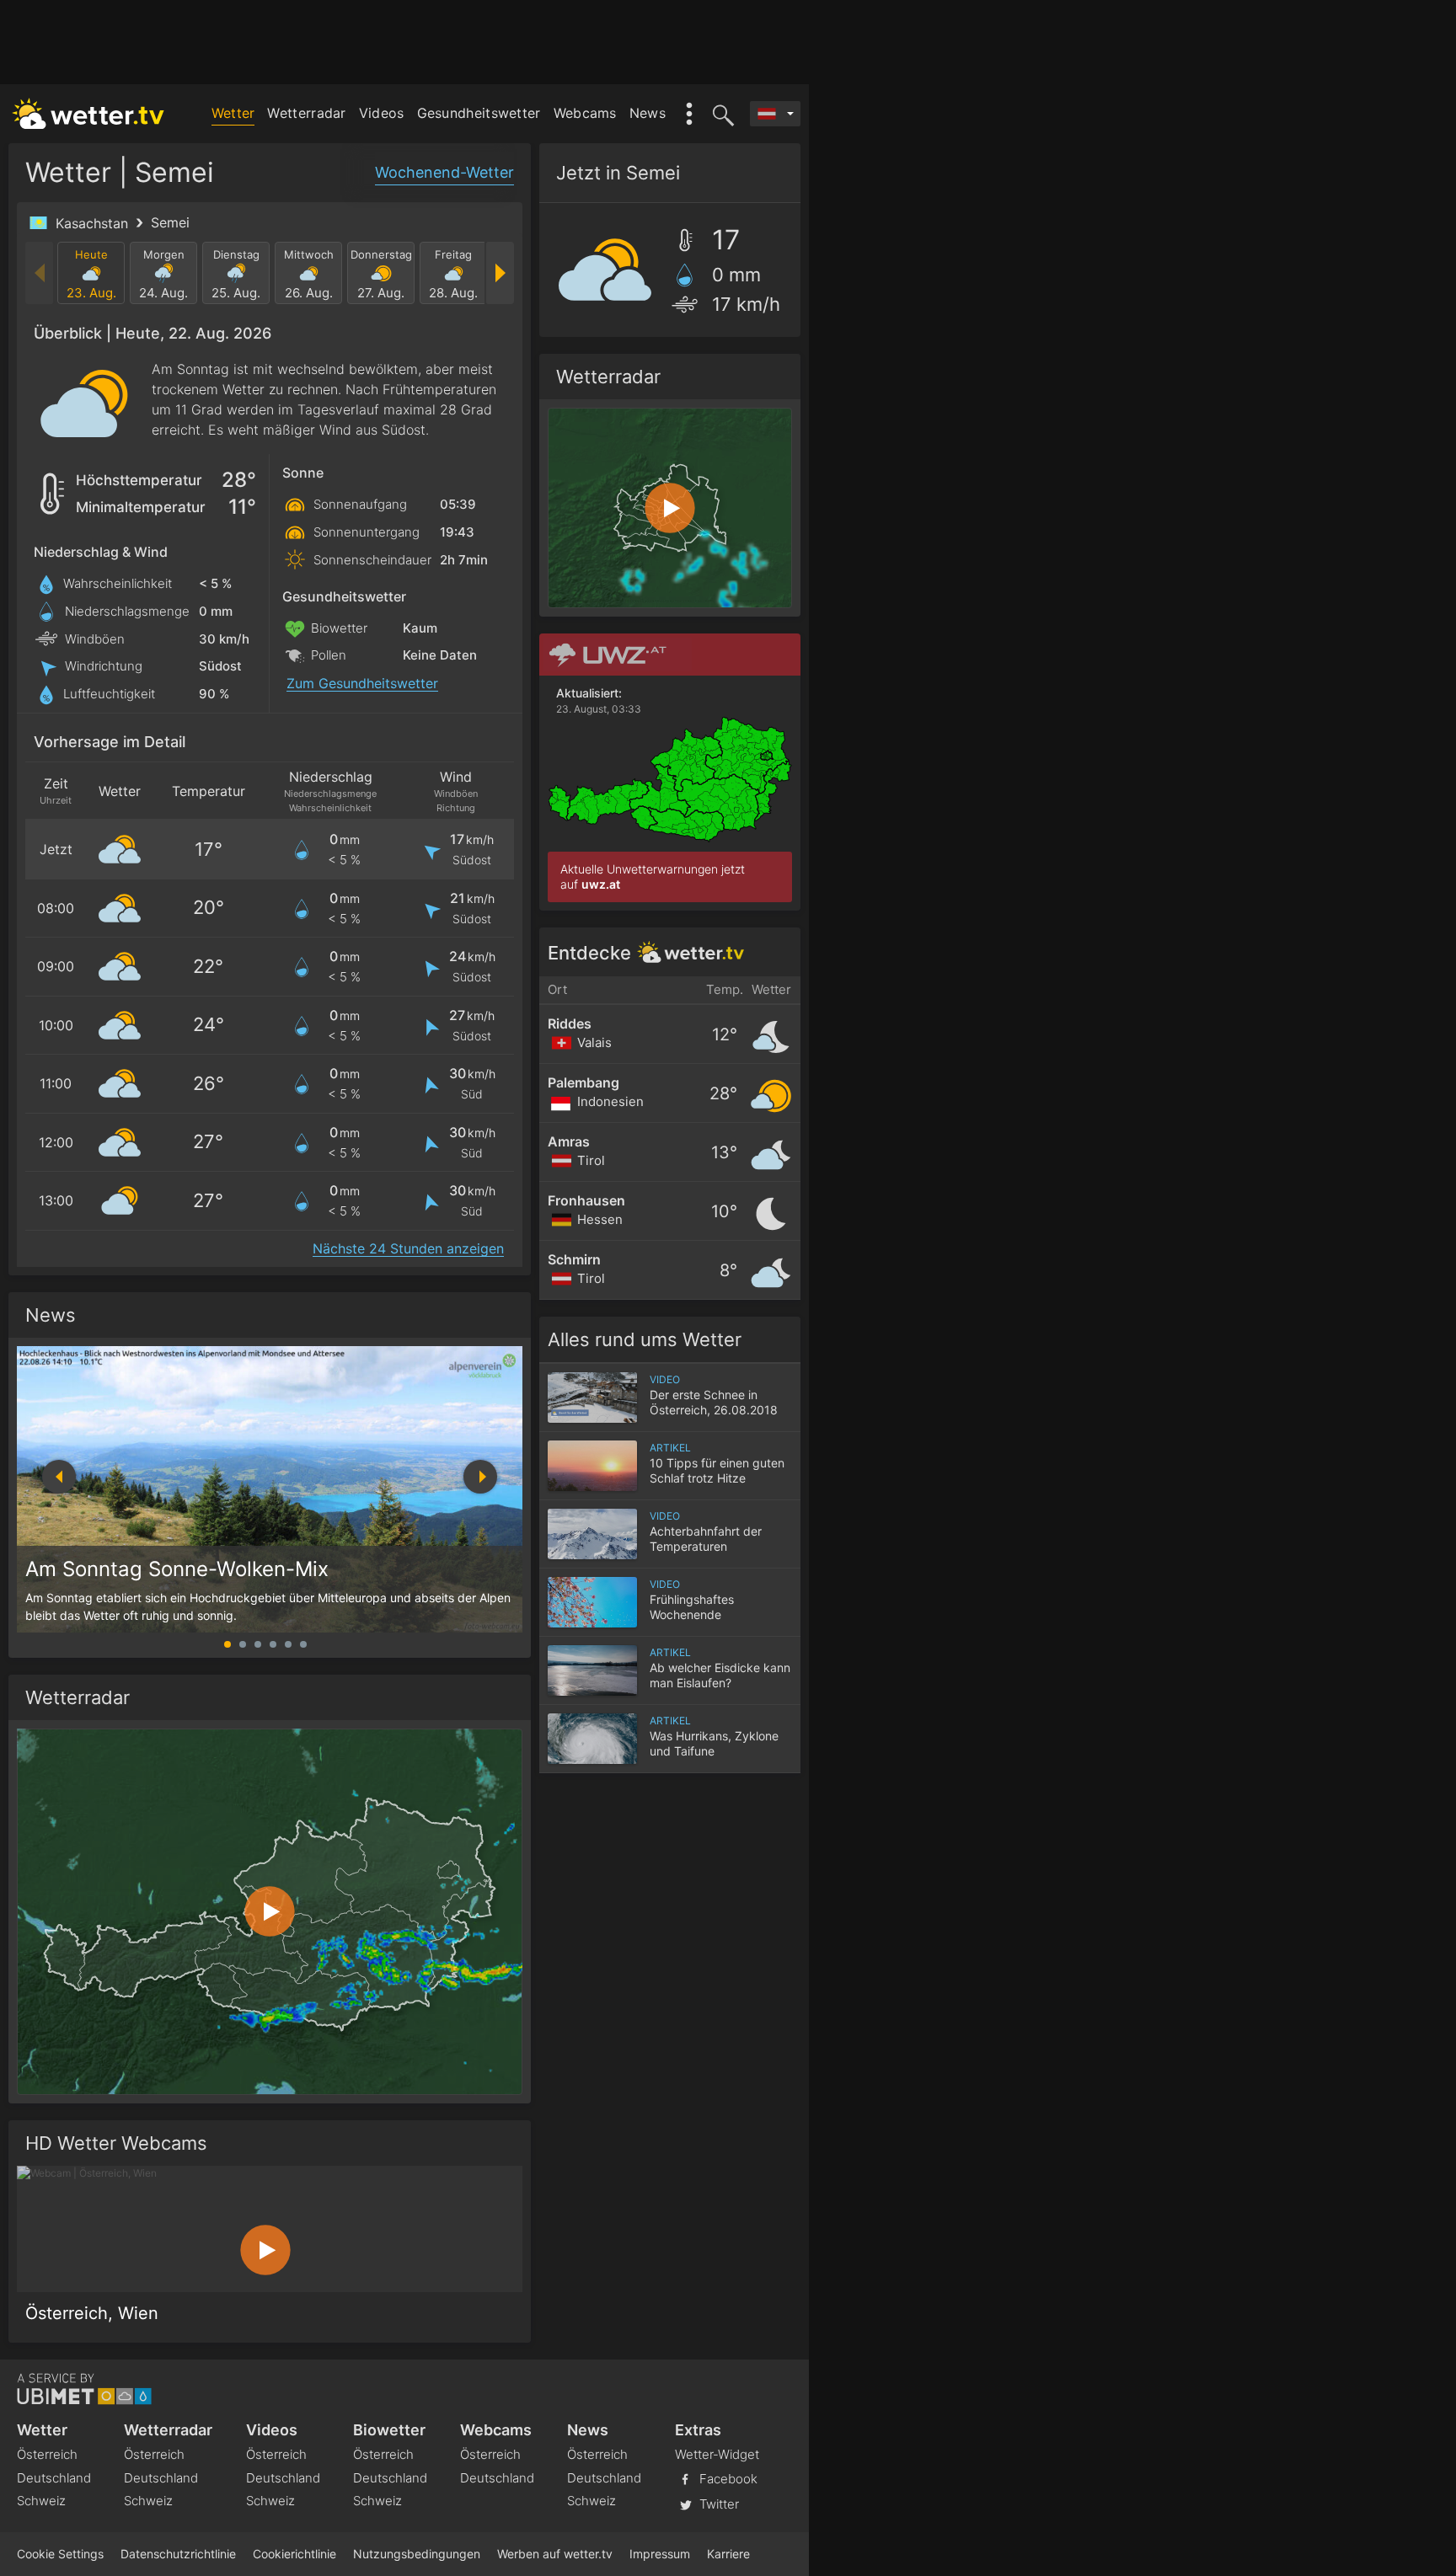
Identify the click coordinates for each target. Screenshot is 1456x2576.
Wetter (233, 113)
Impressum (660, 2554)
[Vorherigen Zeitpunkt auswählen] (40, 273)
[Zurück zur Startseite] (88, 114)
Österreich (47, 2454)
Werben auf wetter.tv (555, 2554)
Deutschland (54, 2478)
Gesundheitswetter (479, 113)
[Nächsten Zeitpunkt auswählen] (499, 273)
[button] (480, 1477)
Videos (382, 113)
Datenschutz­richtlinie (178, 2554)
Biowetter (389, 2430)
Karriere (728, 2554)
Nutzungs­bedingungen (417, 2554)
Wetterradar (306, 113)
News (648, 113)
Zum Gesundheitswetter (362, 684)
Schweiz (41, 2501)
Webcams (585, 113)
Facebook (727, 2478)
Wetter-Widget (717, 2454)
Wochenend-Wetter (444, 172)
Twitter (717, 2503)
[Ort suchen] (720, 114)
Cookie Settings (60, 2554)
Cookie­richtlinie (294, 2554)
